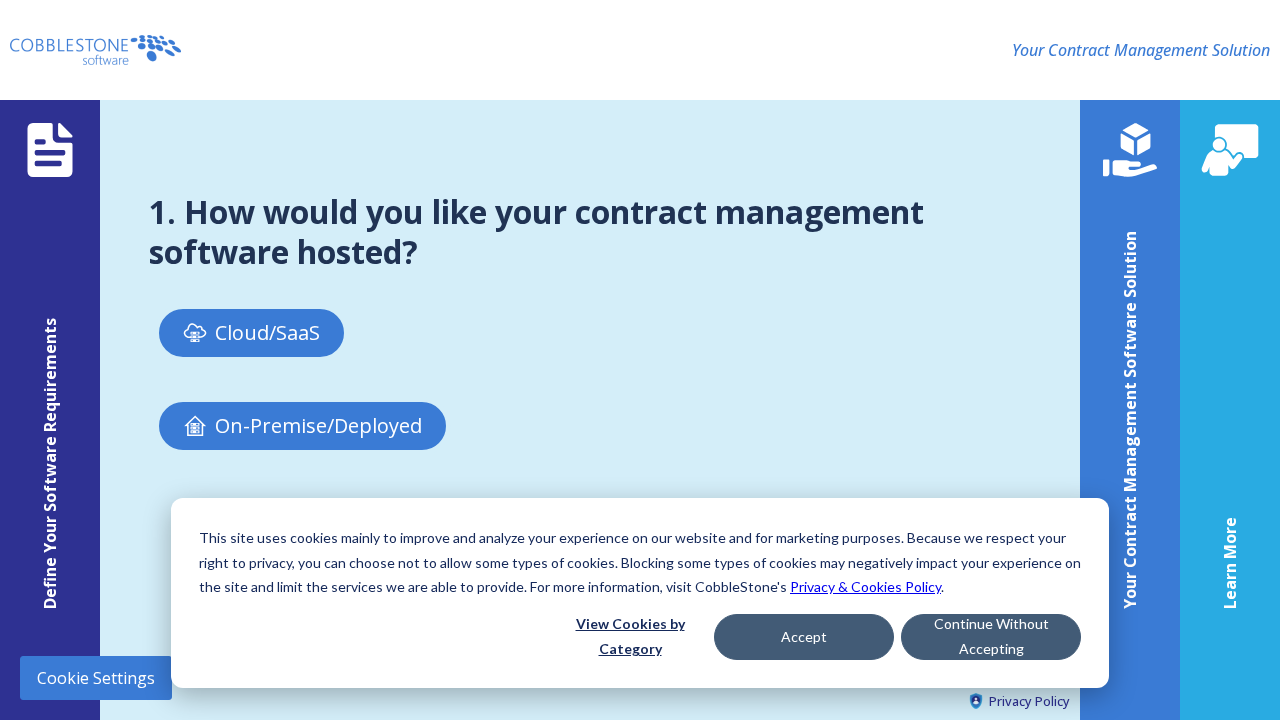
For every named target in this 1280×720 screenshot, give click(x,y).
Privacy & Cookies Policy (865, 586)
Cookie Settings (96, 678)
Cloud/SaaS (267, 332)
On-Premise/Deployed (318, 425)
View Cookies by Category (630, 636)
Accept (804, 636)
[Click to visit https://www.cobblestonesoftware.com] (95, 50)
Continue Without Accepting (991, 636)
